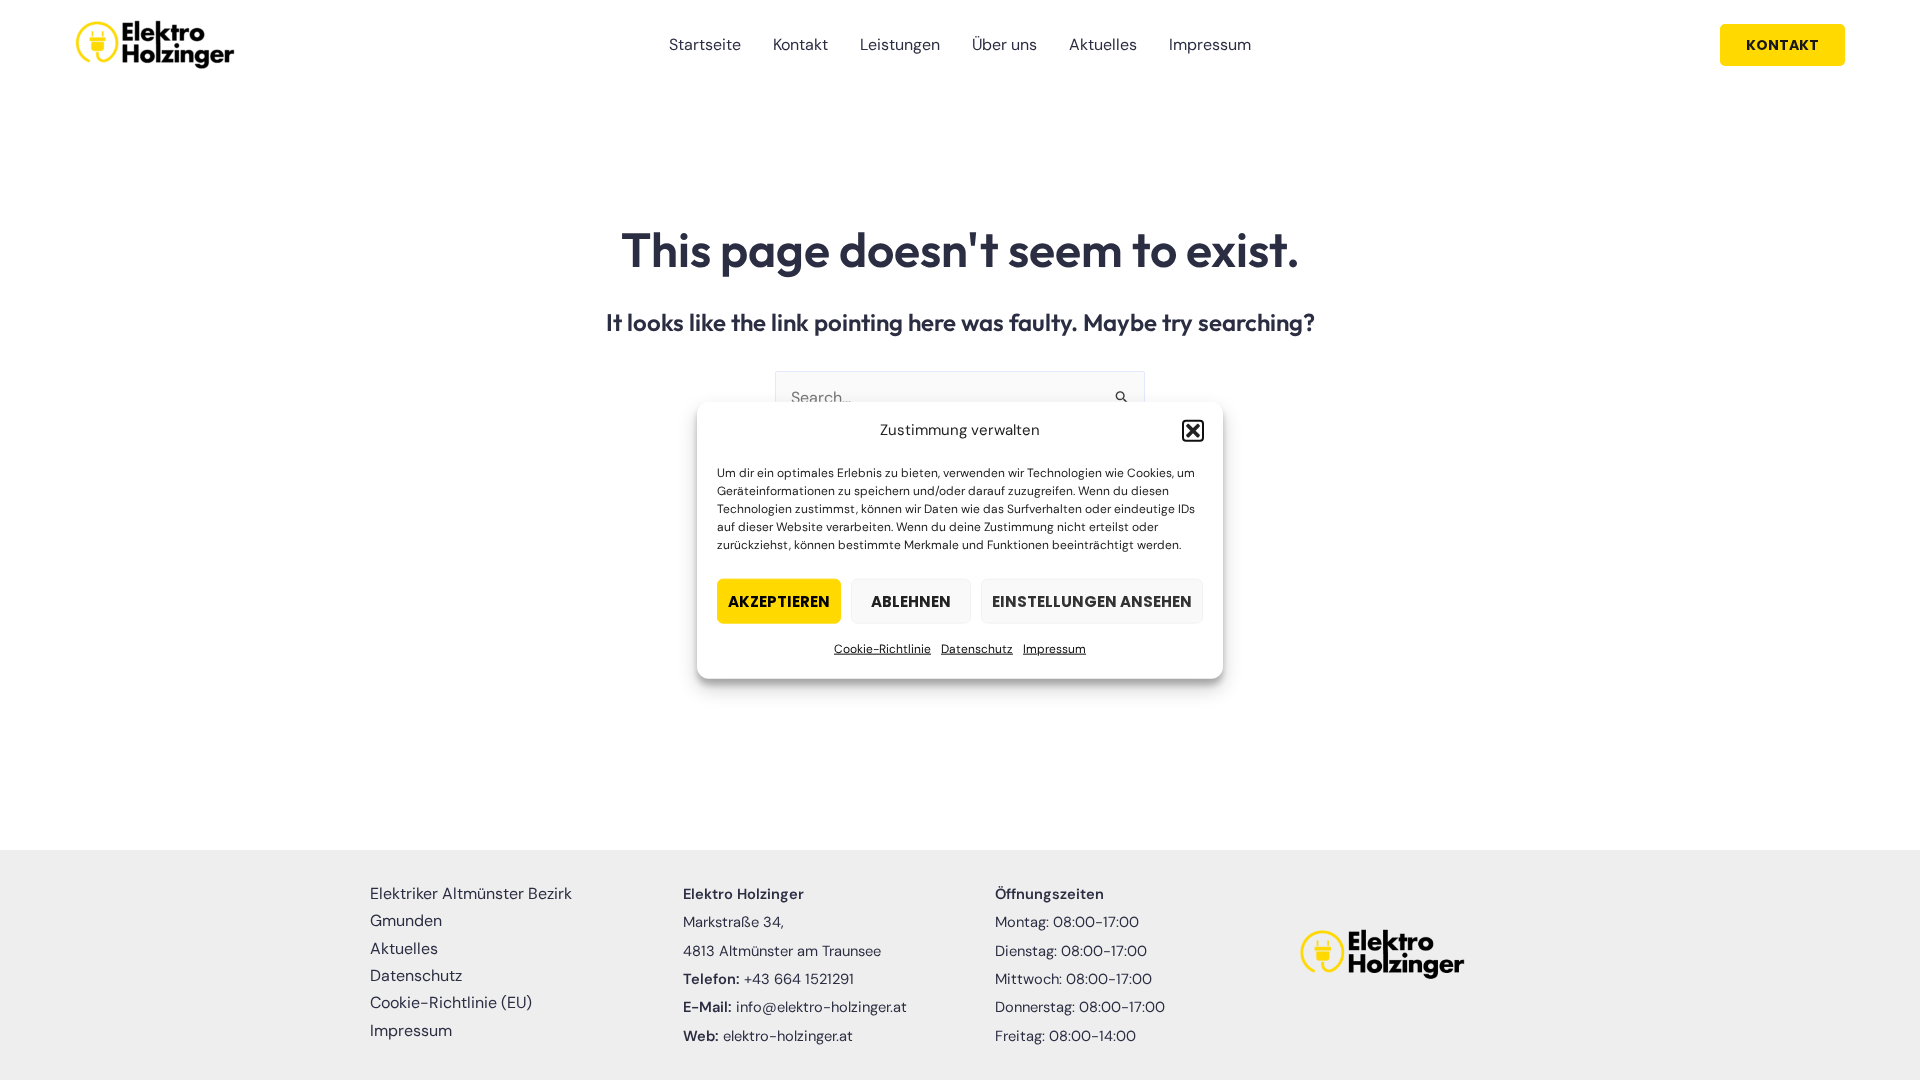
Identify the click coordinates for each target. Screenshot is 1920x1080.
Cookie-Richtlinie (882, 649)
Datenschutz (977, 649)
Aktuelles (1103, 44)
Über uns (1004, 44)
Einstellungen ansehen (1092, 601)
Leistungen (900, 44)
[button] (1193, 430)
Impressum (1054, 649)
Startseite (705, 44)
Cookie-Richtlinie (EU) (451, 1002)
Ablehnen (911, 601)
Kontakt (800, 44)
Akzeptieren (779, 601)
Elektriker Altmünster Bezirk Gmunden (471, 907)
